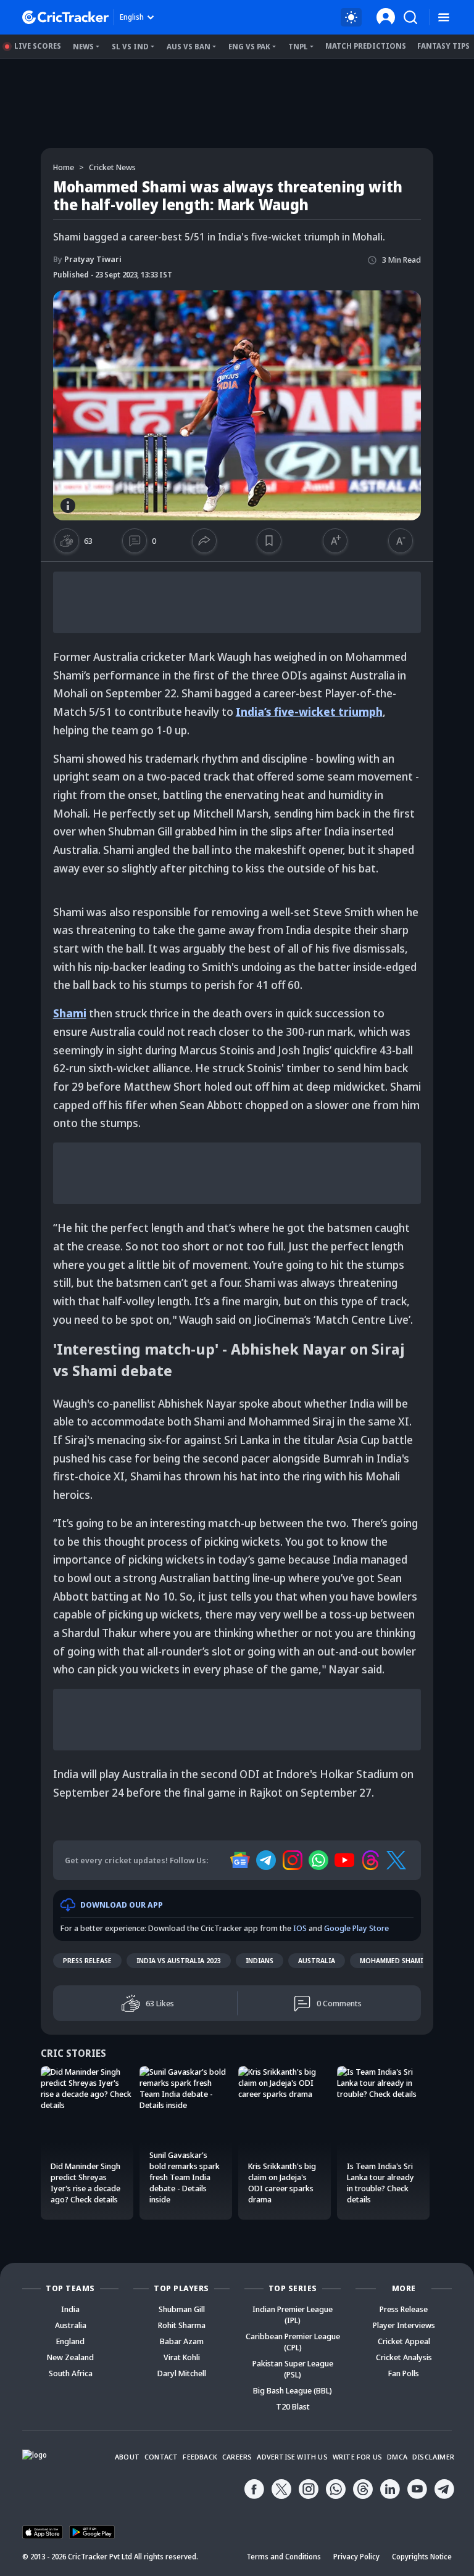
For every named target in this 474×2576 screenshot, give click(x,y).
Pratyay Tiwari (87, 259)
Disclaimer (433, 2457)
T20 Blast (293, 2406)
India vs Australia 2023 (179, 1960)
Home (64, 167)
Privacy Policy (356, 2557)
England (70, 2341)
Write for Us (357, 2457)
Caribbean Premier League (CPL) (293, 2342)
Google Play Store (356, 1928)
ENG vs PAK (249, 47)
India (70, 2309)
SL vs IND (130, 47)
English (132, 17)
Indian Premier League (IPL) (293, 2315)
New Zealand (70, 2357)
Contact (161, 2457)
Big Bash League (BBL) (293, 2390)
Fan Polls (404, 2373)
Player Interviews (404, 2325)
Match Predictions (366, 46)
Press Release (87, 1960)
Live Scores (38, 46)
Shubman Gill (182, 2309)
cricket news (112, 167)
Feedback (200, 2457)
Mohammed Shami (391, 1960)
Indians (260, 1960)
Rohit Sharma (182, 2325)
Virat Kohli (182, 2357)
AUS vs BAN (189, 47)
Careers (237, 2457)
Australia (317, 1960)
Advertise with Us (292, 2457)
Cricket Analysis (404, 2357)
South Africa (71, 2373)
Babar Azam (182, 2341)
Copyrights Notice (422, 2557)
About (127, 2457)
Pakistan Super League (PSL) (293, 2369)
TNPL (298, 47)
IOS (300, 1928)
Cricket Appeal (404, 2341)
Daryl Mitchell (182, 2373)
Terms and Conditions (284, 2557)
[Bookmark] (269, 541)
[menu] (444, 18)
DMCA (397, 2457)
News (83, 47)
